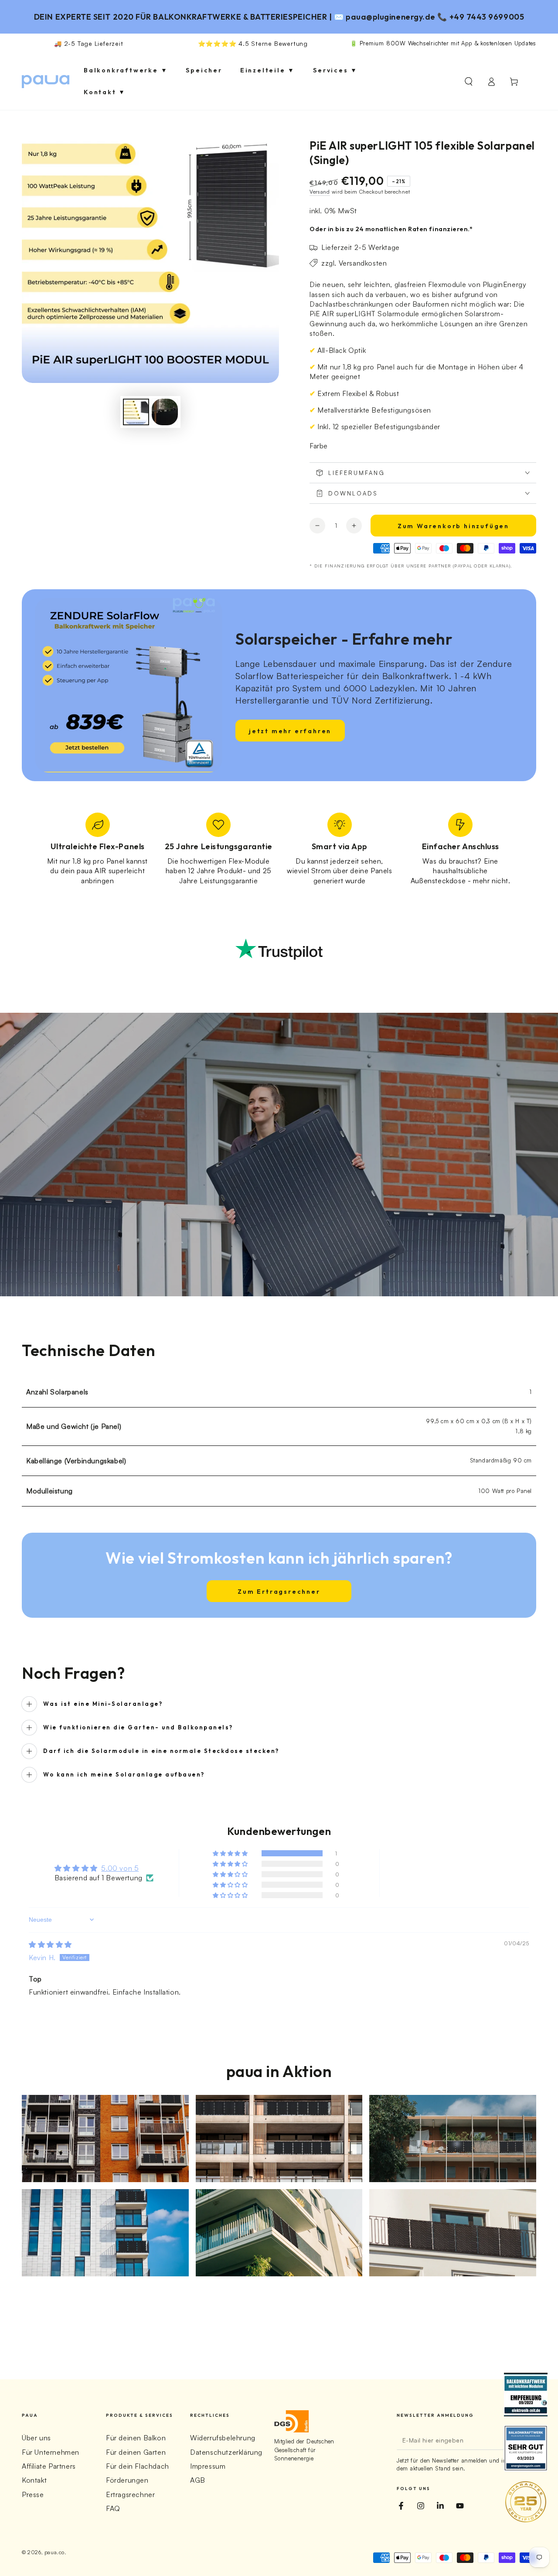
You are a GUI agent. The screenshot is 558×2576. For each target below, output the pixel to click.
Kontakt (34, 2480)
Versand (320, 192)
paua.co (54, 2552)
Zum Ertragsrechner (279, 1592)
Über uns (36, 2438)
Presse (33, 2494)
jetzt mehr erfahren (290, 731)
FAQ (113, 2508)
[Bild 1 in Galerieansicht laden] (136, 412)
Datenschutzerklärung (226, 2452)
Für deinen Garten (136, 2452)
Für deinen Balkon (136, 2438)
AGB (198, 2480)
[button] (469, 82)
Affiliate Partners (49, 2466)
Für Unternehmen (51, 2452)
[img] (50, 1944)
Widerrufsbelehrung (223, 2438)
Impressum (208, 2466)
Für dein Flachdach (138, 2466)
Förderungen (127, 2480)
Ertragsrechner (130, 2494)
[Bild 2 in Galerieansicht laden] (165, 412)
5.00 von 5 (120, 1868)
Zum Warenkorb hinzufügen (453, 526)
